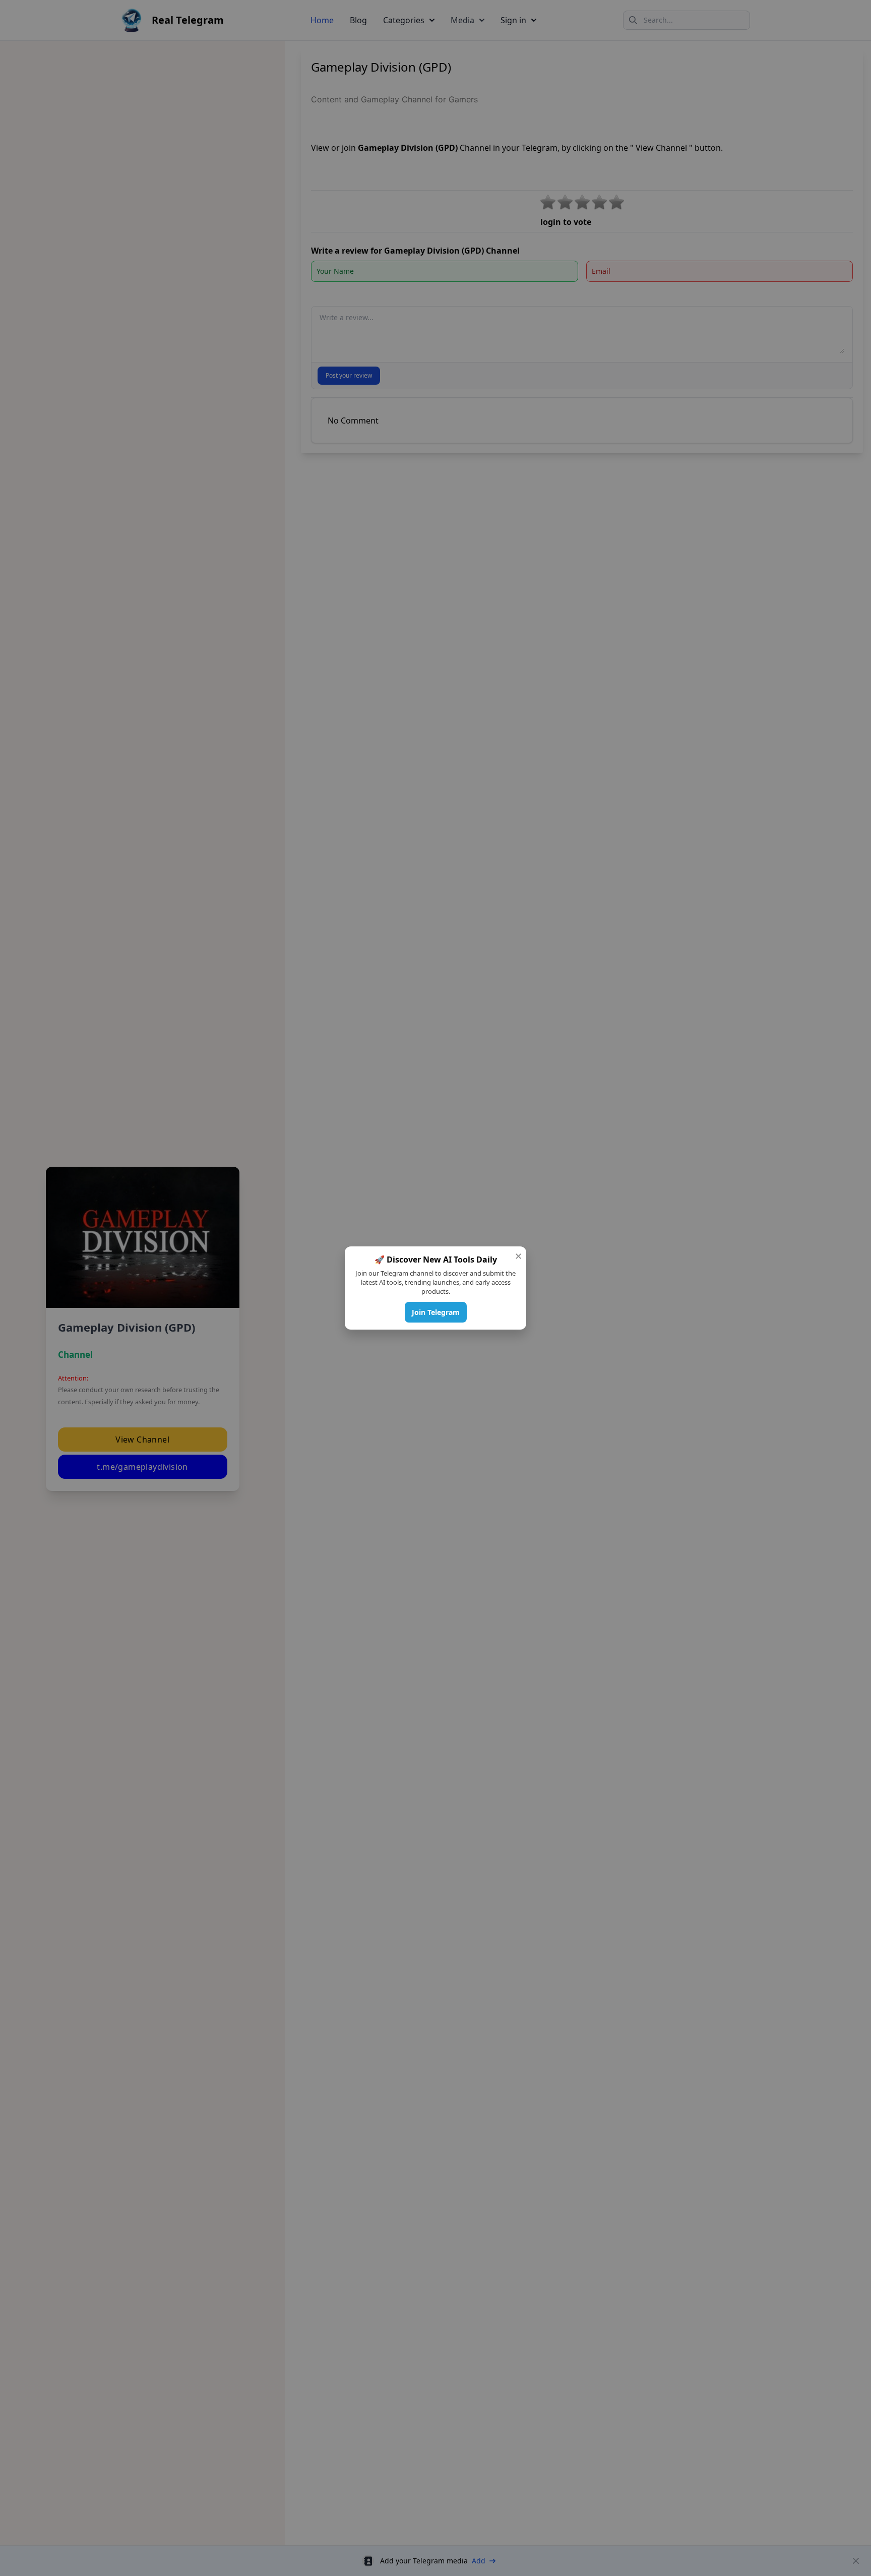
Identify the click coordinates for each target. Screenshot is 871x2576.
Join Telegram (436, 1312)
